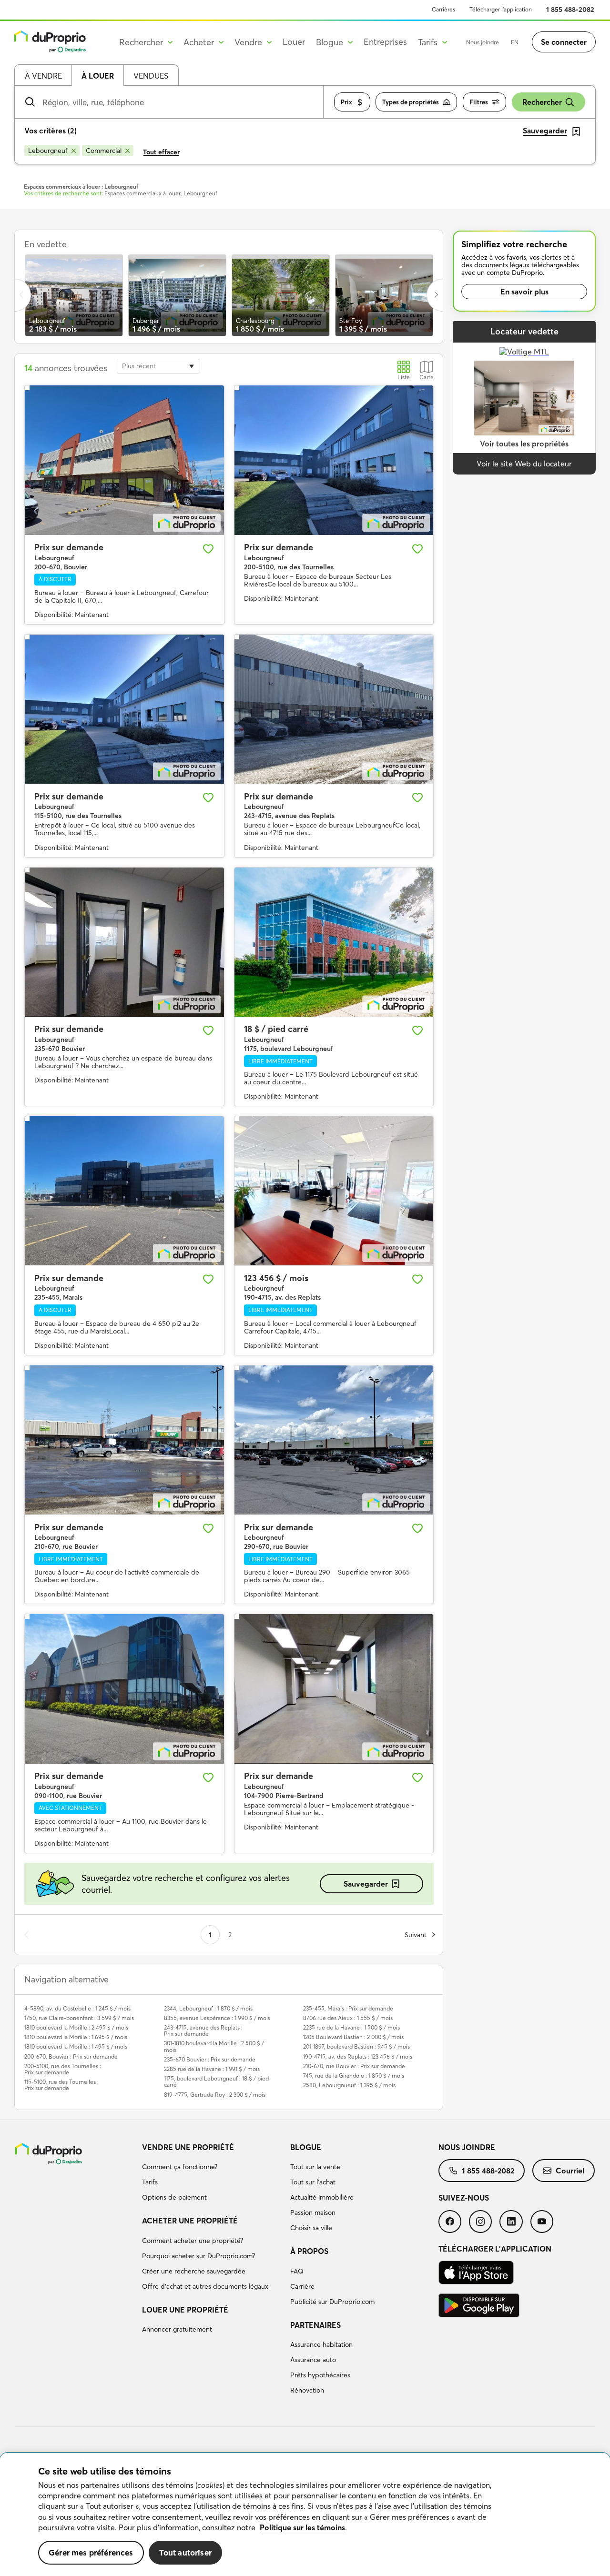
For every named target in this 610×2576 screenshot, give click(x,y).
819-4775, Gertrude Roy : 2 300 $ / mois (215, 2095)
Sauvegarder (366, 1884)
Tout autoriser (185, 2552)
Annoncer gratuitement (177, 2329)
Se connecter (564, 42)
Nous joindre (483, 42)
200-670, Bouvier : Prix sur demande (71, 2056)
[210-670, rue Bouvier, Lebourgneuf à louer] (124, 1440)
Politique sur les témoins (302, 2527)
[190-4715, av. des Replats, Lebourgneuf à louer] (334, 1191)
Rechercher (542, 102)
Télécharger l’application (501, 9)
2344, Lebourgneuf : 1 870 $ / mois (208, 2008)
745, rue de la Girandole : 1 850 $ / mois (354, 2076)
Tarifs (150, 2182)
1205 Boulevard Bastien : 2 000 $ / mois (353, 2037)
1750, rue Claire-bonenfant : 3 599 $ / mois (79, 2018)
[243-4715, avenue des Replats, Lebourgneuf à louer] (334, 709)
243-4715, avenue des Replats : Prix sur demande (203, 2030)
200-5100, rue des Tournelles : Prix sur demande (63, 2069)
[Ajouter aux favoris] (208, 549)
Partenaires (315, 2325)
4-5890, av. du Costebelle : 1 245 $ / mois (77, 2008)
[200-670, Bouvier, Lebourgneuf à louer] (124, 460)
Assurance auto (313, 2360)
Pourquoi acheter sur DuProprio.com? (198, 2256)
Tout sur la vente (315, 2167)
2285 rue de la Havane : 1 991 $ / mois (212, 2069)
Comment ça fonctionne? (180, 2167)
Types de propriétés (411, 102)
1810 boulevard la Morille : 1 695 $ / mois (76, 2037)
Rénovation (307, 2390)
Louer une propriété (185, 2310)
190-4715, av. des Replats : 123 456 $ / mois (358, 2056)
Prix (346, 102)
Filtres (479, 102)
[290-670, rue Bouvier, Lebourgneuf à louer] (334, 1440)
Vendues (151, 76)
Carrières (443, 9)
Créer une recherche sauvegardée (194, 2271)
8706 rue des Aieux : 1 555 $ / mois (348, 2018)
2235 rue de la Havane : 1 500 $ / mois (351, 2027)
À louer (98, 76)
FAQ (297, 2271)
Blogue (306, 2147)
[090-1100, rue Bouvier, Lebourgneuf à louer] (124, 1689)
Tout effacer (161, 152)
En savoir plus (524, 292)
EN (515, 42)
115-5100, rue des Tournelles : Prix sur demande (61, 2085)
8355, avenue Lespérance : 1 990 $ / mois (217, 2018)
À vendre (43, 76)
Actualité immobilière (322, 2197)
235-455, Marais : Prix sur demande (348, 2008)
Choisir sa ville (311, 2228)
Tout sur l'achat (313, 2182)
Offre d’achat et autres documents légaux (205, 2286)
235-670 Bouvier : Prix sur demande (210, 2059)
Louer (294, 42)
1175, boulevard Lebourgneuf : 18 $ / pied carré (216, 2081)
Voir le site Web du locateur (524, 464)
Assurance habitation (321, 2344)
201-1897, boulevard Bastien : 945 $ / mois (356, 2046)
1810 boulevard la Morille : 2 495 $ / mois (76, 2027)
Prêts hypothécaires (320, 2375)
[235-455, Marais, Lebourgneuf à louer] (124, 1191)
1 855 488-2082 (570, 10)
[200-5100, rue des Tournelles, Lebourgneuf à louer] (334, 460)
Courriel (570, 2171)
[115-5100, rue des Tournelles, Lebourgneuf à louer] (124, 709)
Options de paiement (174, 2197)
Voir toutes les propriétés (524, 444)
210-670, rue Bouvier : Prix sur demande (354, 2066)
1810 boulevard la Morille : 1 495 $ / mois (76, 2046)
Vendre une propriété (188, 2147)
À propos (309, 2251)
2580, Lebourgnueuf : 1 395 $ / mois (349, 2085)
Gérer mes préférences (91, 2552)
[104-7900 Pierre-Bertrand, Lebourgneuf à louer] (334, 1689)
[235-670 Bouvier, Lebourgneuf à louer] (124, 942)
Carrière (302, 2286)
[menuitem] (212, 2174)
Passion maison (313, 2212)
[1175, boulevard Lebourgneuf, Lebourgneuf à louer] (334, 942)
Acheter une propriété (190, 2221)
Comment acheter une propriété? (193, 2241)
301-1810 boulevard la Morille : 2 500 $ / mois (214, 2046)
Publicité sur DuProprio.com (332, 2302)
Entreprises (385, 42)
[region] (305, 2515)
